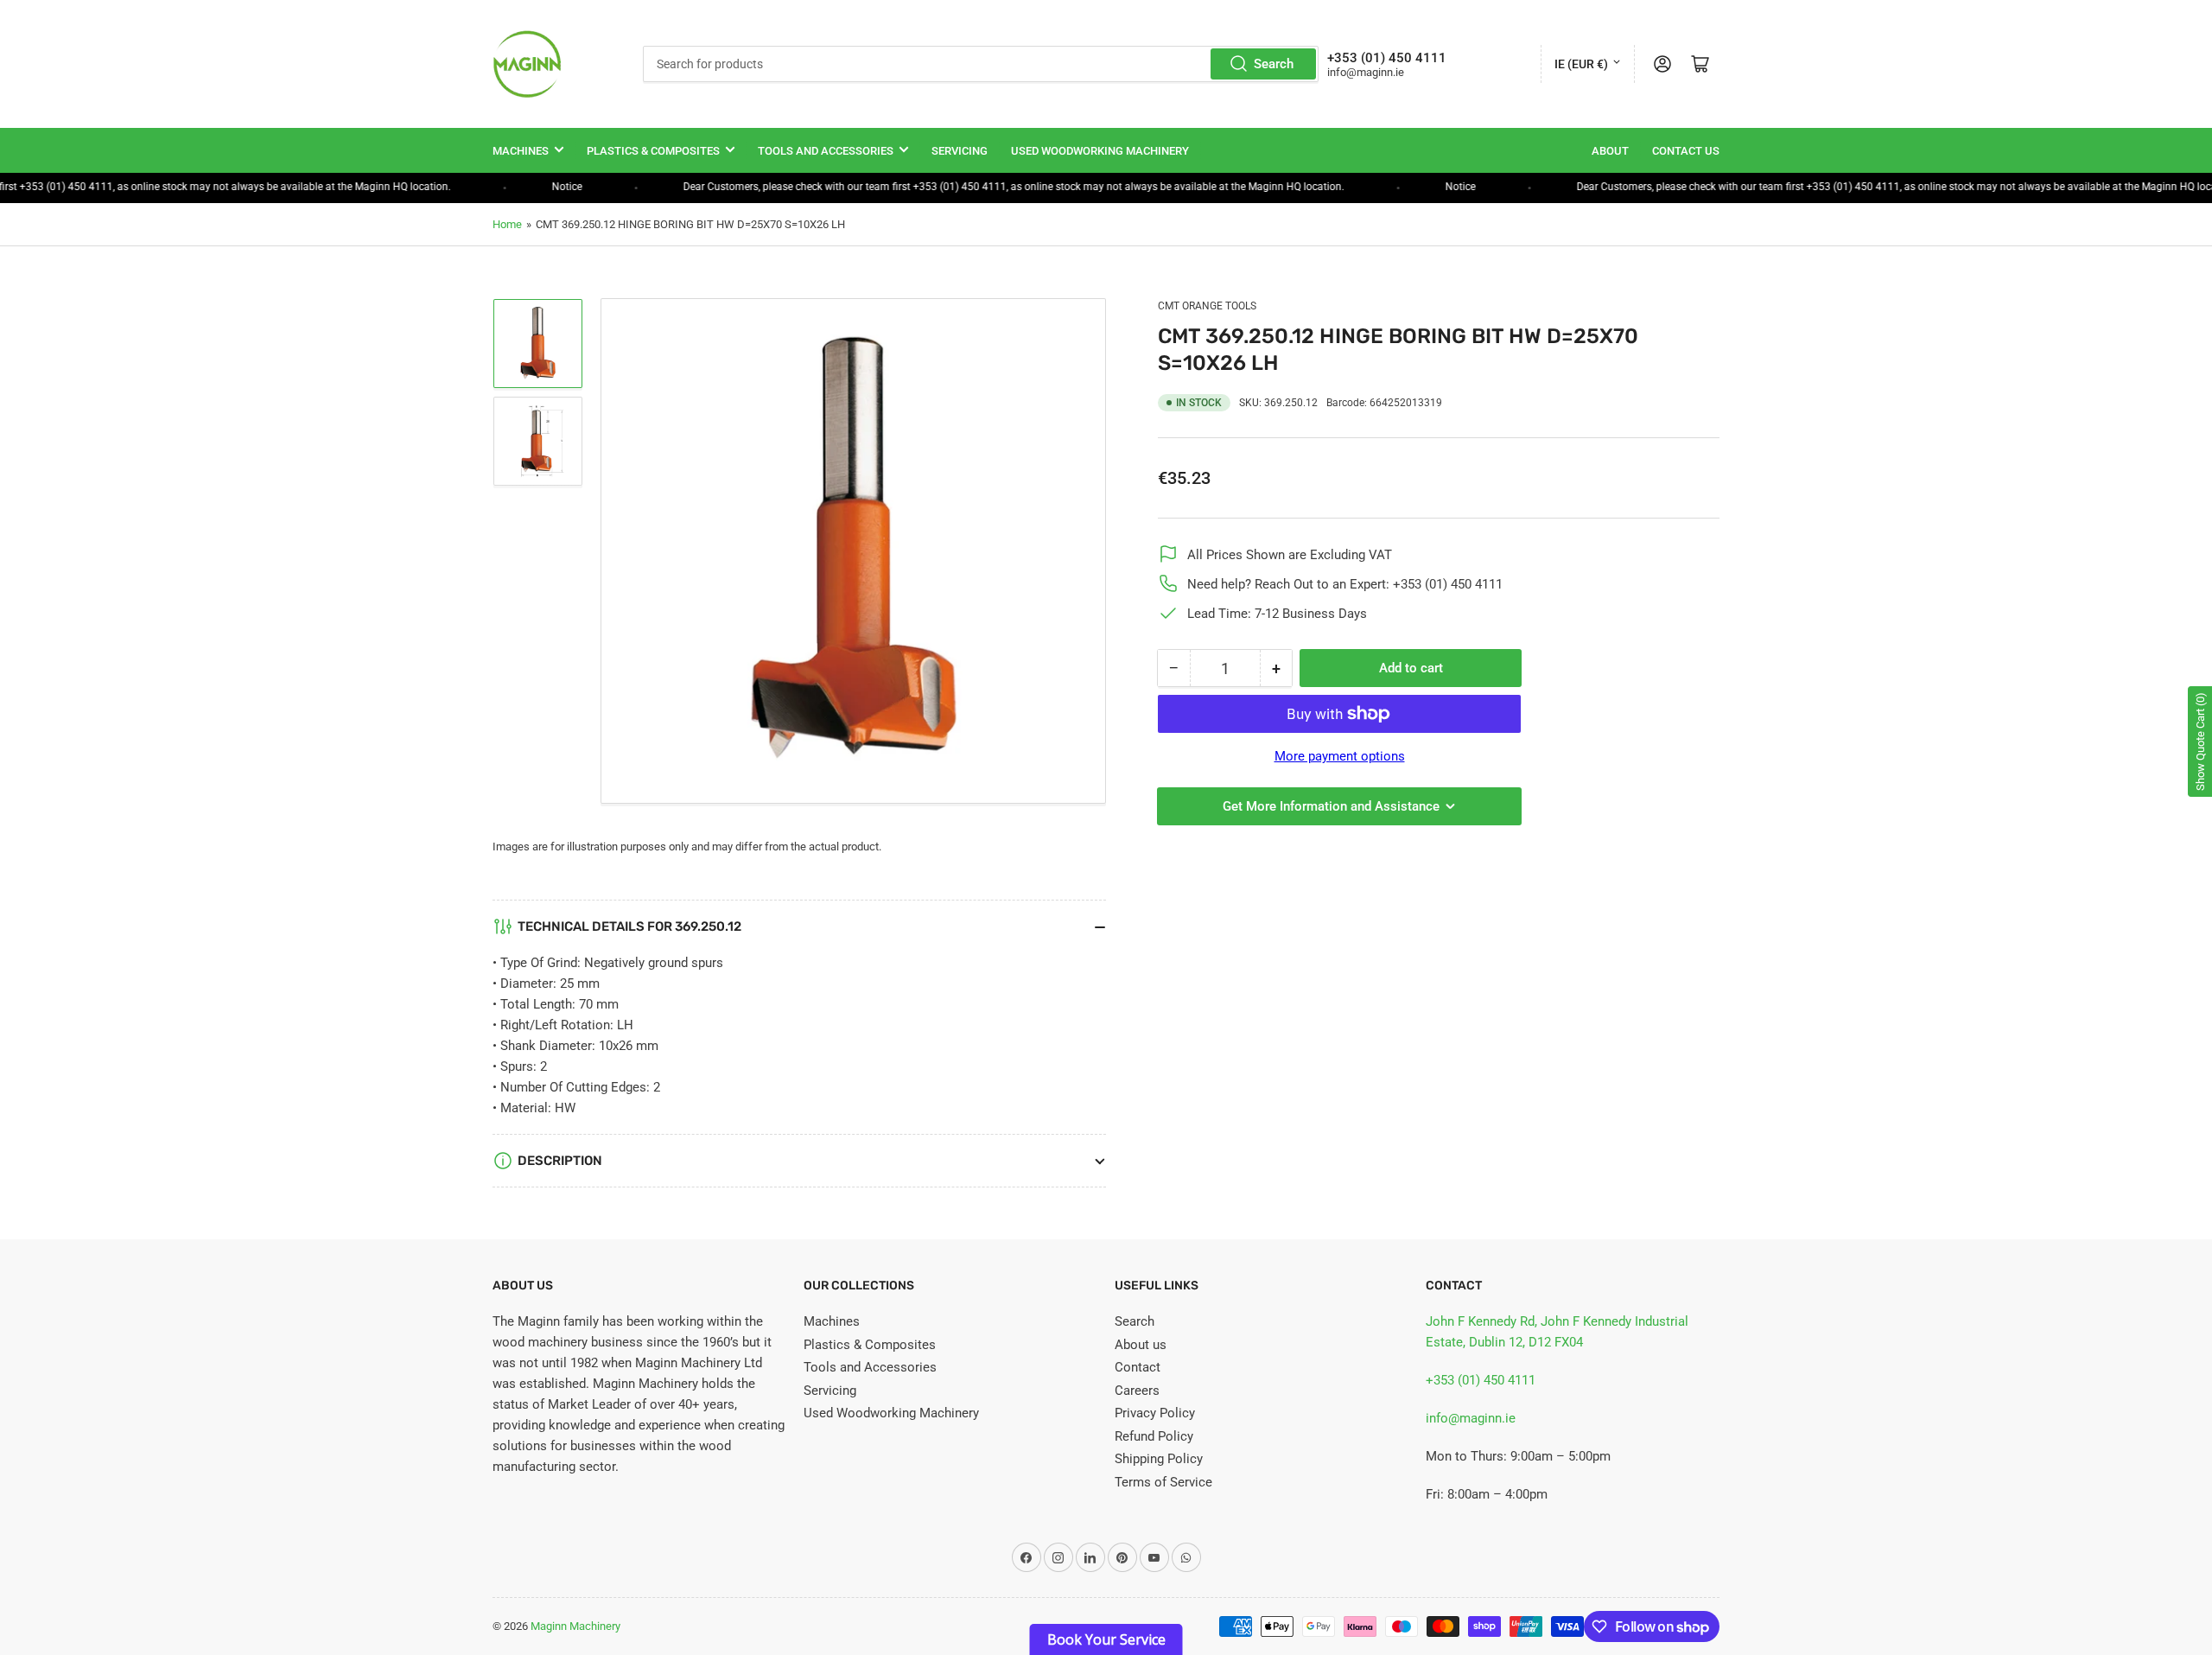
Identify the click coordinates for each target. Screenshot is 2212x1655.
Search (1274, 64)
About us (1141, 1345)
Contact (1138, 1367)
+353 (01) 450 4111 (1481, 1380)
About (1610, 151)
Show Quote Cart (2200, 742)
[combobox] (981, 64)
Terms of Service (1163, 1482)
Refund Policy (1154, 1436)
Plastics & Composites (653, 151)
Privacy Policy (1155, 1413)
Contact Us (1686, 151)
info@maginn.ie (1471, 1418)
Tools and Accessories (826, 151)
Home (507, 224)
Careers (1137, 1391)
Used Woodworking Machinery (1100, 151)
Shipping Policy (1159, 1459)
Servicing (960, 151)
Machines (521, 151)
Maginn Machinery (575, 1626)
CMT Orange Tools (1207, 306)
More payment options (1340, 756)
